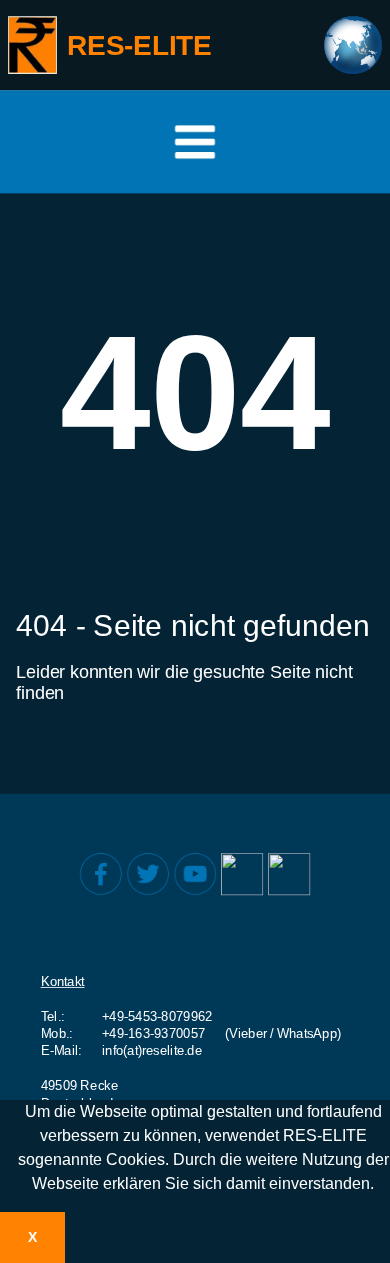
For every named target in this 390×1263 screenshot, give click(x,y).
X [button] (32, 1237)
